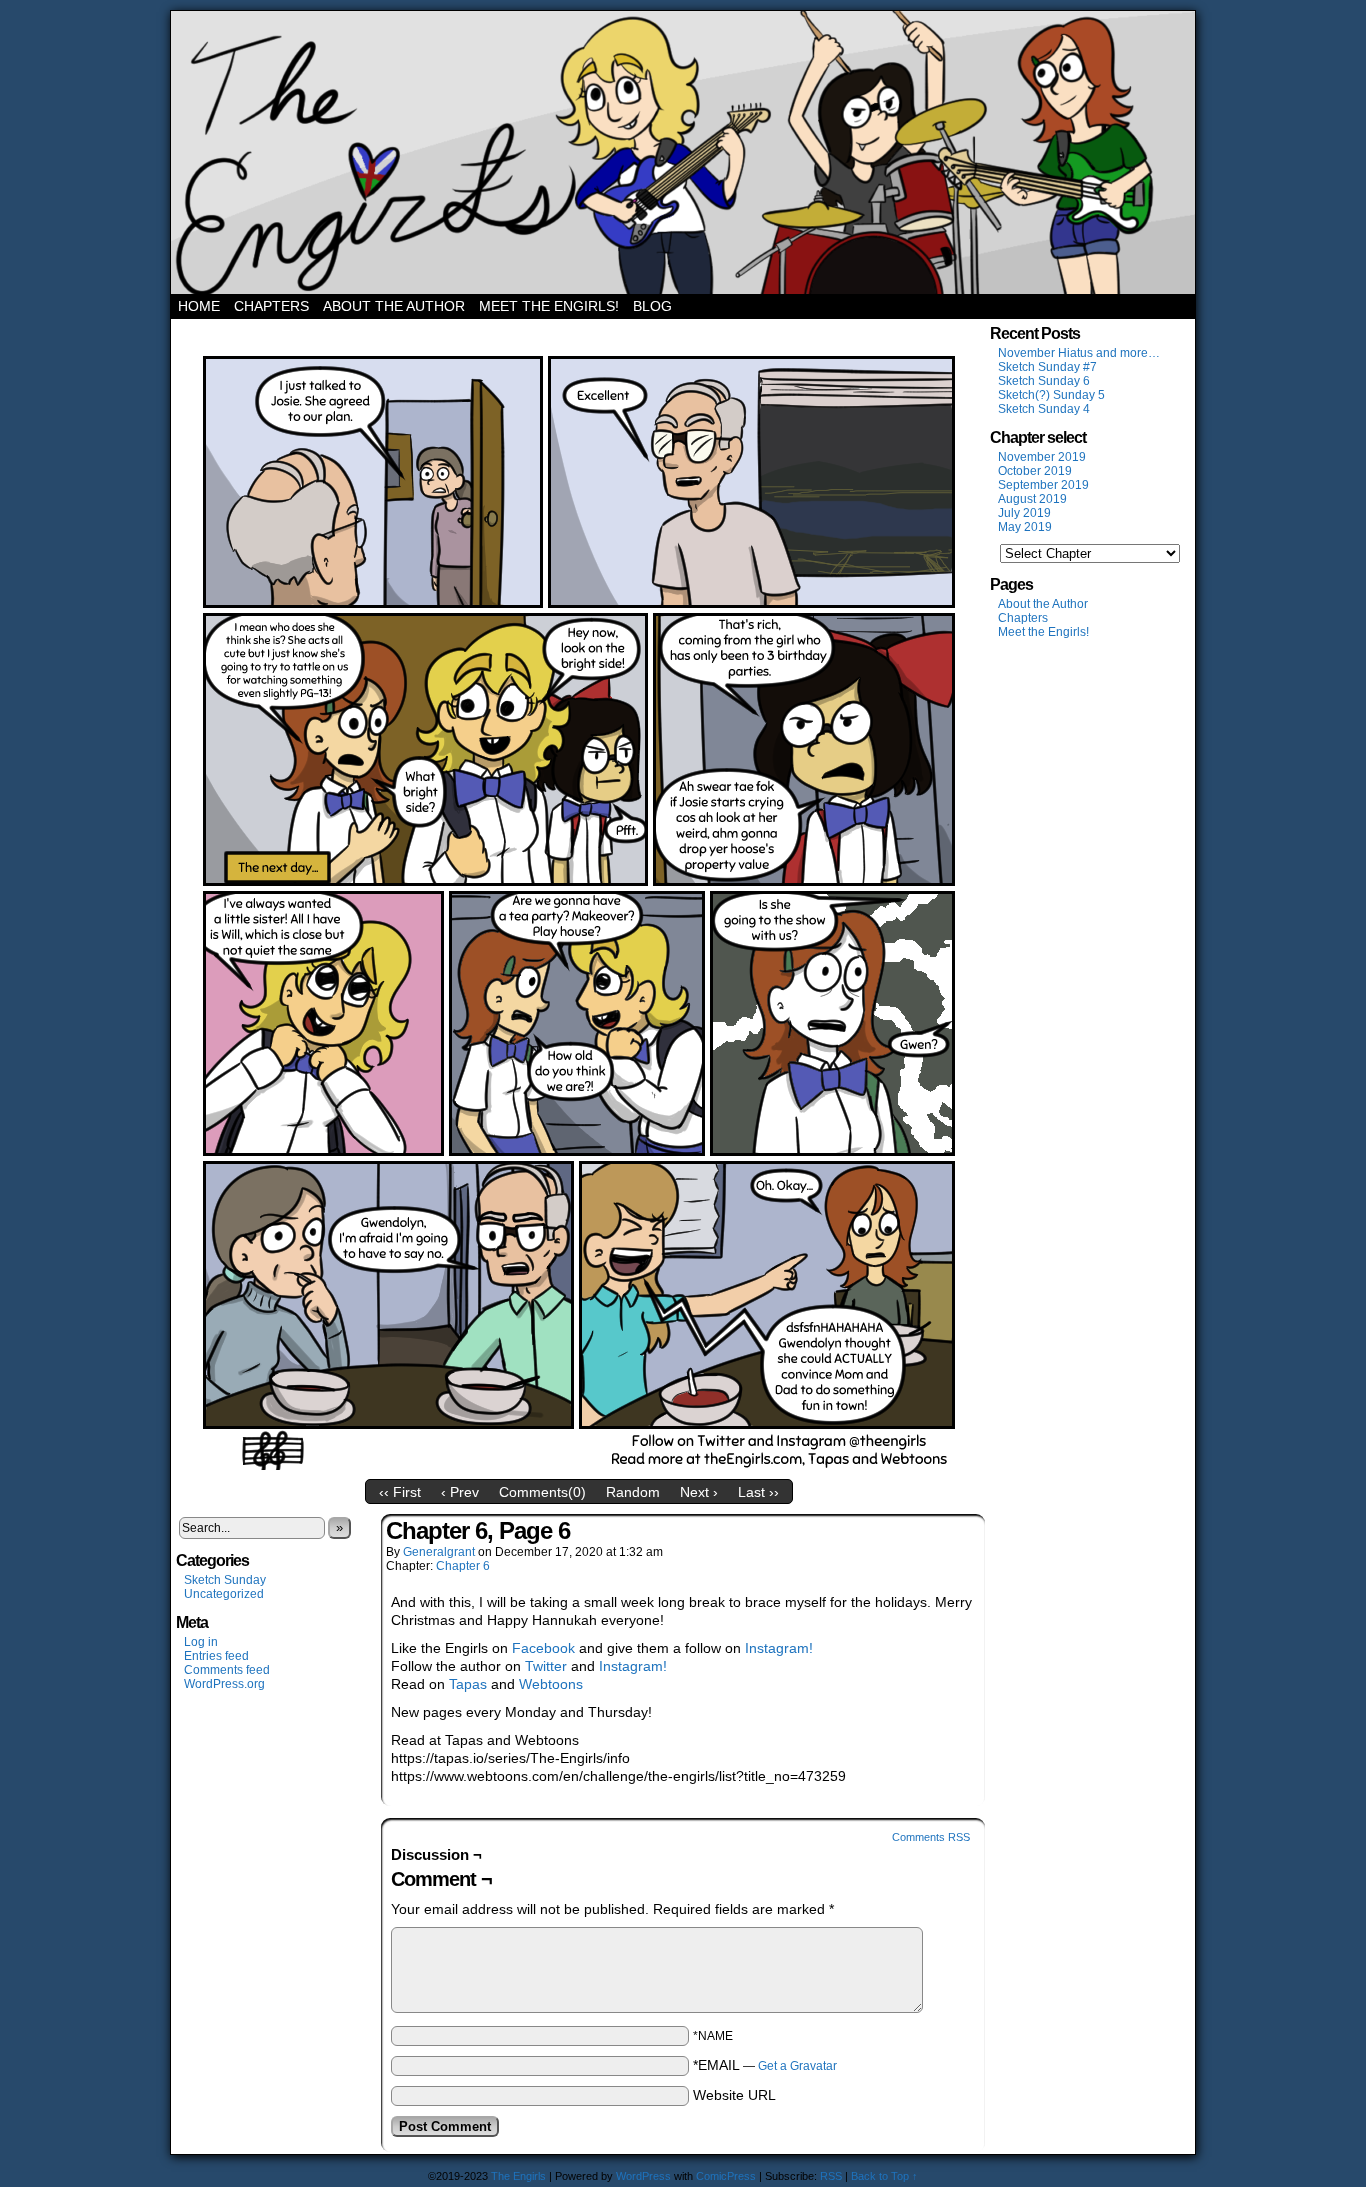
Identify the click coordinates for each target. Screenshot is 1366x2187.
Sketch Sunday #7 (1047, 367)
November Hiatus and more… (1079, 353)
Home (199, 306)
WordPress (643, 2176)
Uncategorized (224, 1594)
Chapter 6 (463, 1566)
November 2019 (1042, 457)
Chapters (271, 306)
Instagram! (779, 1648)
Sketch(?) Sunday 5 (1051, 395)
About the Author (394, 306)
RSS (831, 2176)
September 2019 (1043, 485)
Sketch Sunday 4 (1044, 409)
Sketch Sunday (225, 1580)
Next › (699, 1492)
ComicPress (726, 2176)
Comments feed (227, 1670)
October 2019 (1035, 471)
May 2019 (1025, 527)
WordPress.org (224, 1684)
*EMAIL (765, 2065)
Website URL (734, 2095)
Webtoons (551, 1684)
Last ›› (758, 1492)
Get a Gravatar (797, 2066)
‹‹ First (400, 1492)
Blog (652, 306)
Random (633, 1492)
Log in (201, 1642)
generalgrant (439, 1552)
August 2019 (1032, 499)
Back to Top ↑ (884, 2176)
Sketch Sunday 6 (1044, 381)
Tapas (468, 1684)
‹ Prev (460, 1492)
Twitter (546, 1666)
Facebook (543, 1648)
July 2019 (1024, 513)
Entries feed (216, 1656)
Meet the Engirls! (549, 306)
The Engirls (683, 152)
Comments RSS (931, 1837)
